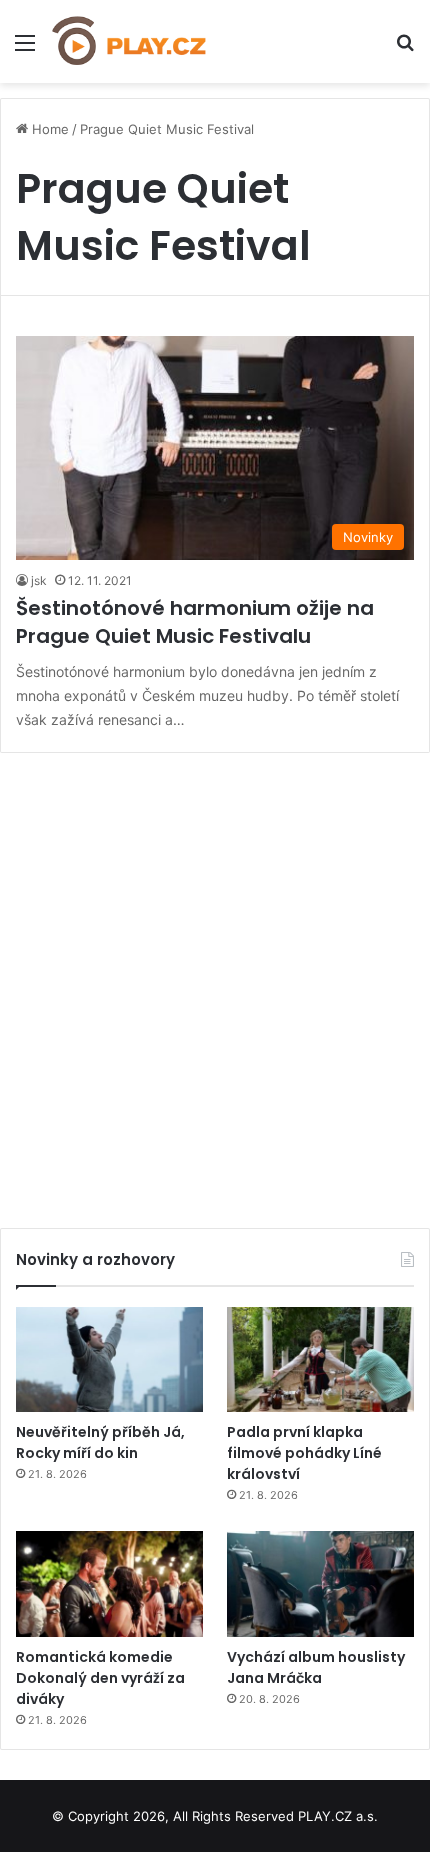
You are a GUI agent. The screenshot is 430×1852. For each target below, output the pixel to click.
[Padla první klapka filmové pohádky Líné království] (320, 1360)
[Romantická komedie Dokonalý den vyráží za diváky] (109, 1584)
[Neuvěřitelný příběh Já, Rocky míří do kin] (109, 1360)
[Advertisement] (215, 983)
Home (48, 129)
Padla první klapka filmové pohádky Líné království (304, 1453)
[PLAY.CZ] (130, 41)
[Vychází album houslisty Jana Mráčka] (320, 1584)
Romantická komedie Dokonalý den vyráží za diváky (100, 1678)
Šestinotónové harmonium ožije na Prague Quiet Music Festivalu (195, 622)
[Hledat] (405, 49)
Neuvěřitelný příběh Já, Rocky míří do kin (100, 1442)
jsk (39, 580)
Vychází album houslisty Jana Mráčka (316, 1667)
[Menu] (25, 49)
